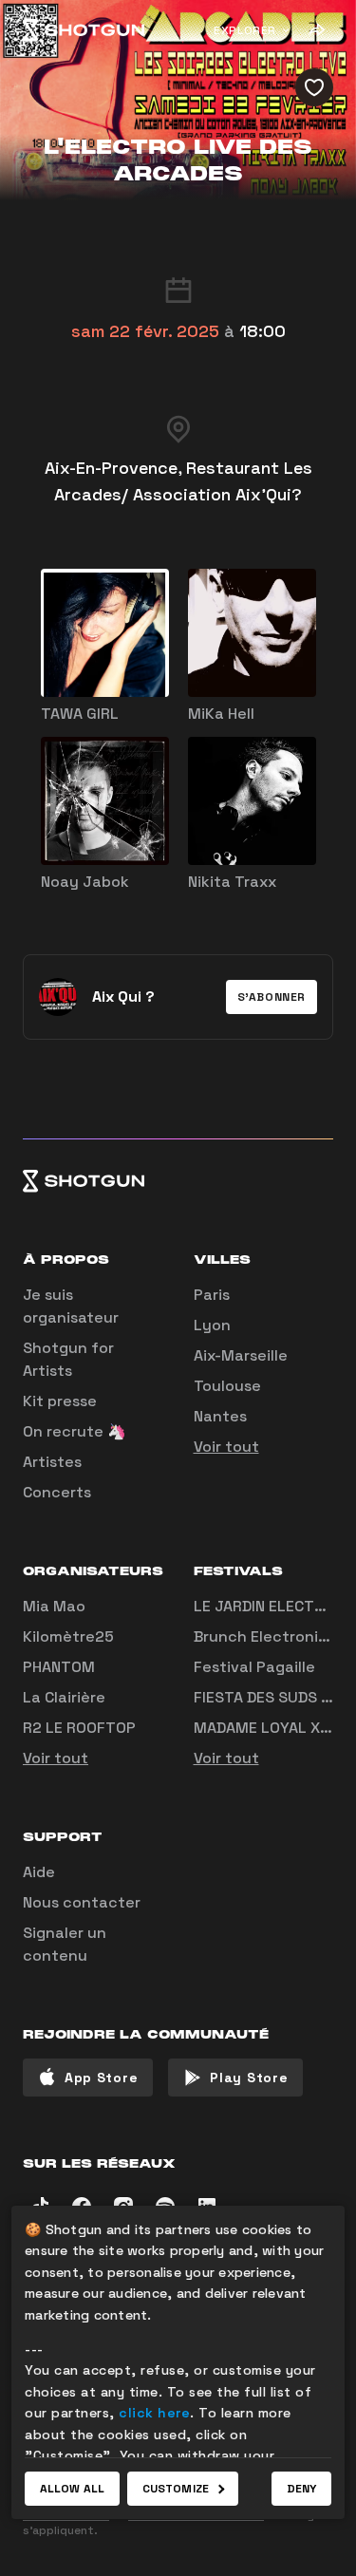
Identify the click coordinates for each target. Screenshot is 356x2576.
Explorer (245, 30)
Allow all (72, 2489)
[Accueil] (84, 30)
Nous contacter (82, 1902)
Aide (39, 1872)
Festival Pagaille (254, 1667)
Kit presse (60, 1401)
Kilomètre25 (68, 1636)
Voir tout (226, 1447)
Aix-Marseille (241, 1355)
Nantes (220, 1416)
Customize (176, 2489)
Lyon (212, 1325)
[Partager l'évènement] (316, 30)
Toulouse (227, 1386)
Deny (301, 2489)
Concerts (57, 1492)
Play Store (249, 2078)
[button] (272, 997)
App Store (101, 2078)
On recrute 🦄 (75, 1431)
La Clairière (64, 1697)
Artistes (52, 1462)
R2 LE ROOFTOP (79, 1728)
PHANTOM (59, 1667)
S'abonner (272, 997)
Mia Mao (54, 1606)
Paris (212, 1295)
